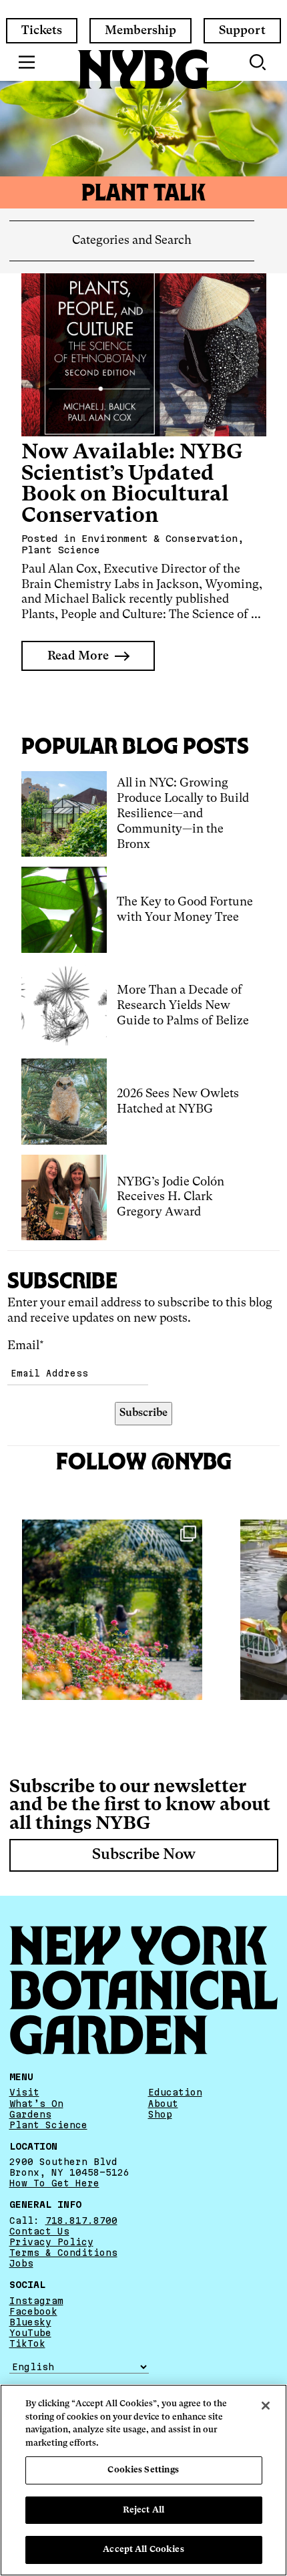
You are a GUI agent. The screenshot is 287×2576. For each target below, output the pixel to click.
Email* (26, 1346)
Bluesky (30, 2322)
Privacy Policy (51, 2242)
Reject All (143, 2510)
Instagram (36, 2301)
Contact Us (39, 2231)
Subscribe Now (144, 1855)
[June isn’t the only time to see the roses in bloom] (112, 1610)
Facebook (33, 2311)
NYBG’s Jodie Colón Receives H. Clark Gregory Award (171, 1197)
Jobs (21, 2263)
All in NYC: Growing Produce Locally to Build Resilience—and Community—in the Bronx (183, 814)
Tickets (42, 31)
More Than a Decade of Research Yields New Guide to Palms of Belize (183, 1006)
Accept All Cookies (143, 2550)
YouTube (30, 2333)
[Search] (259, 62)
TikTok (27, 2343)
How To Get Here (54, 2183)
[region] (143, 2480)
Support (242, 31)
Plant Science (48, 2125)
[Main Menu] (27, 62)
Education (175, 2092)
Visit (24, 2092)
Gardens (30, 2114)
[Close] (266, 2406)
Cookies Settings (143, 2470)
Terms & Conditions (63, 2253)
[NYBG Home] (143, 69)
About (163, 2104)
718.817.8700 (81, 2221)
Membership (140, 31)
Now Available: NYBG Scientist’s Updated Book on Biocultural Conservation (132, 484)
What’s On (36, 2104)
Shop (160, 2114)
